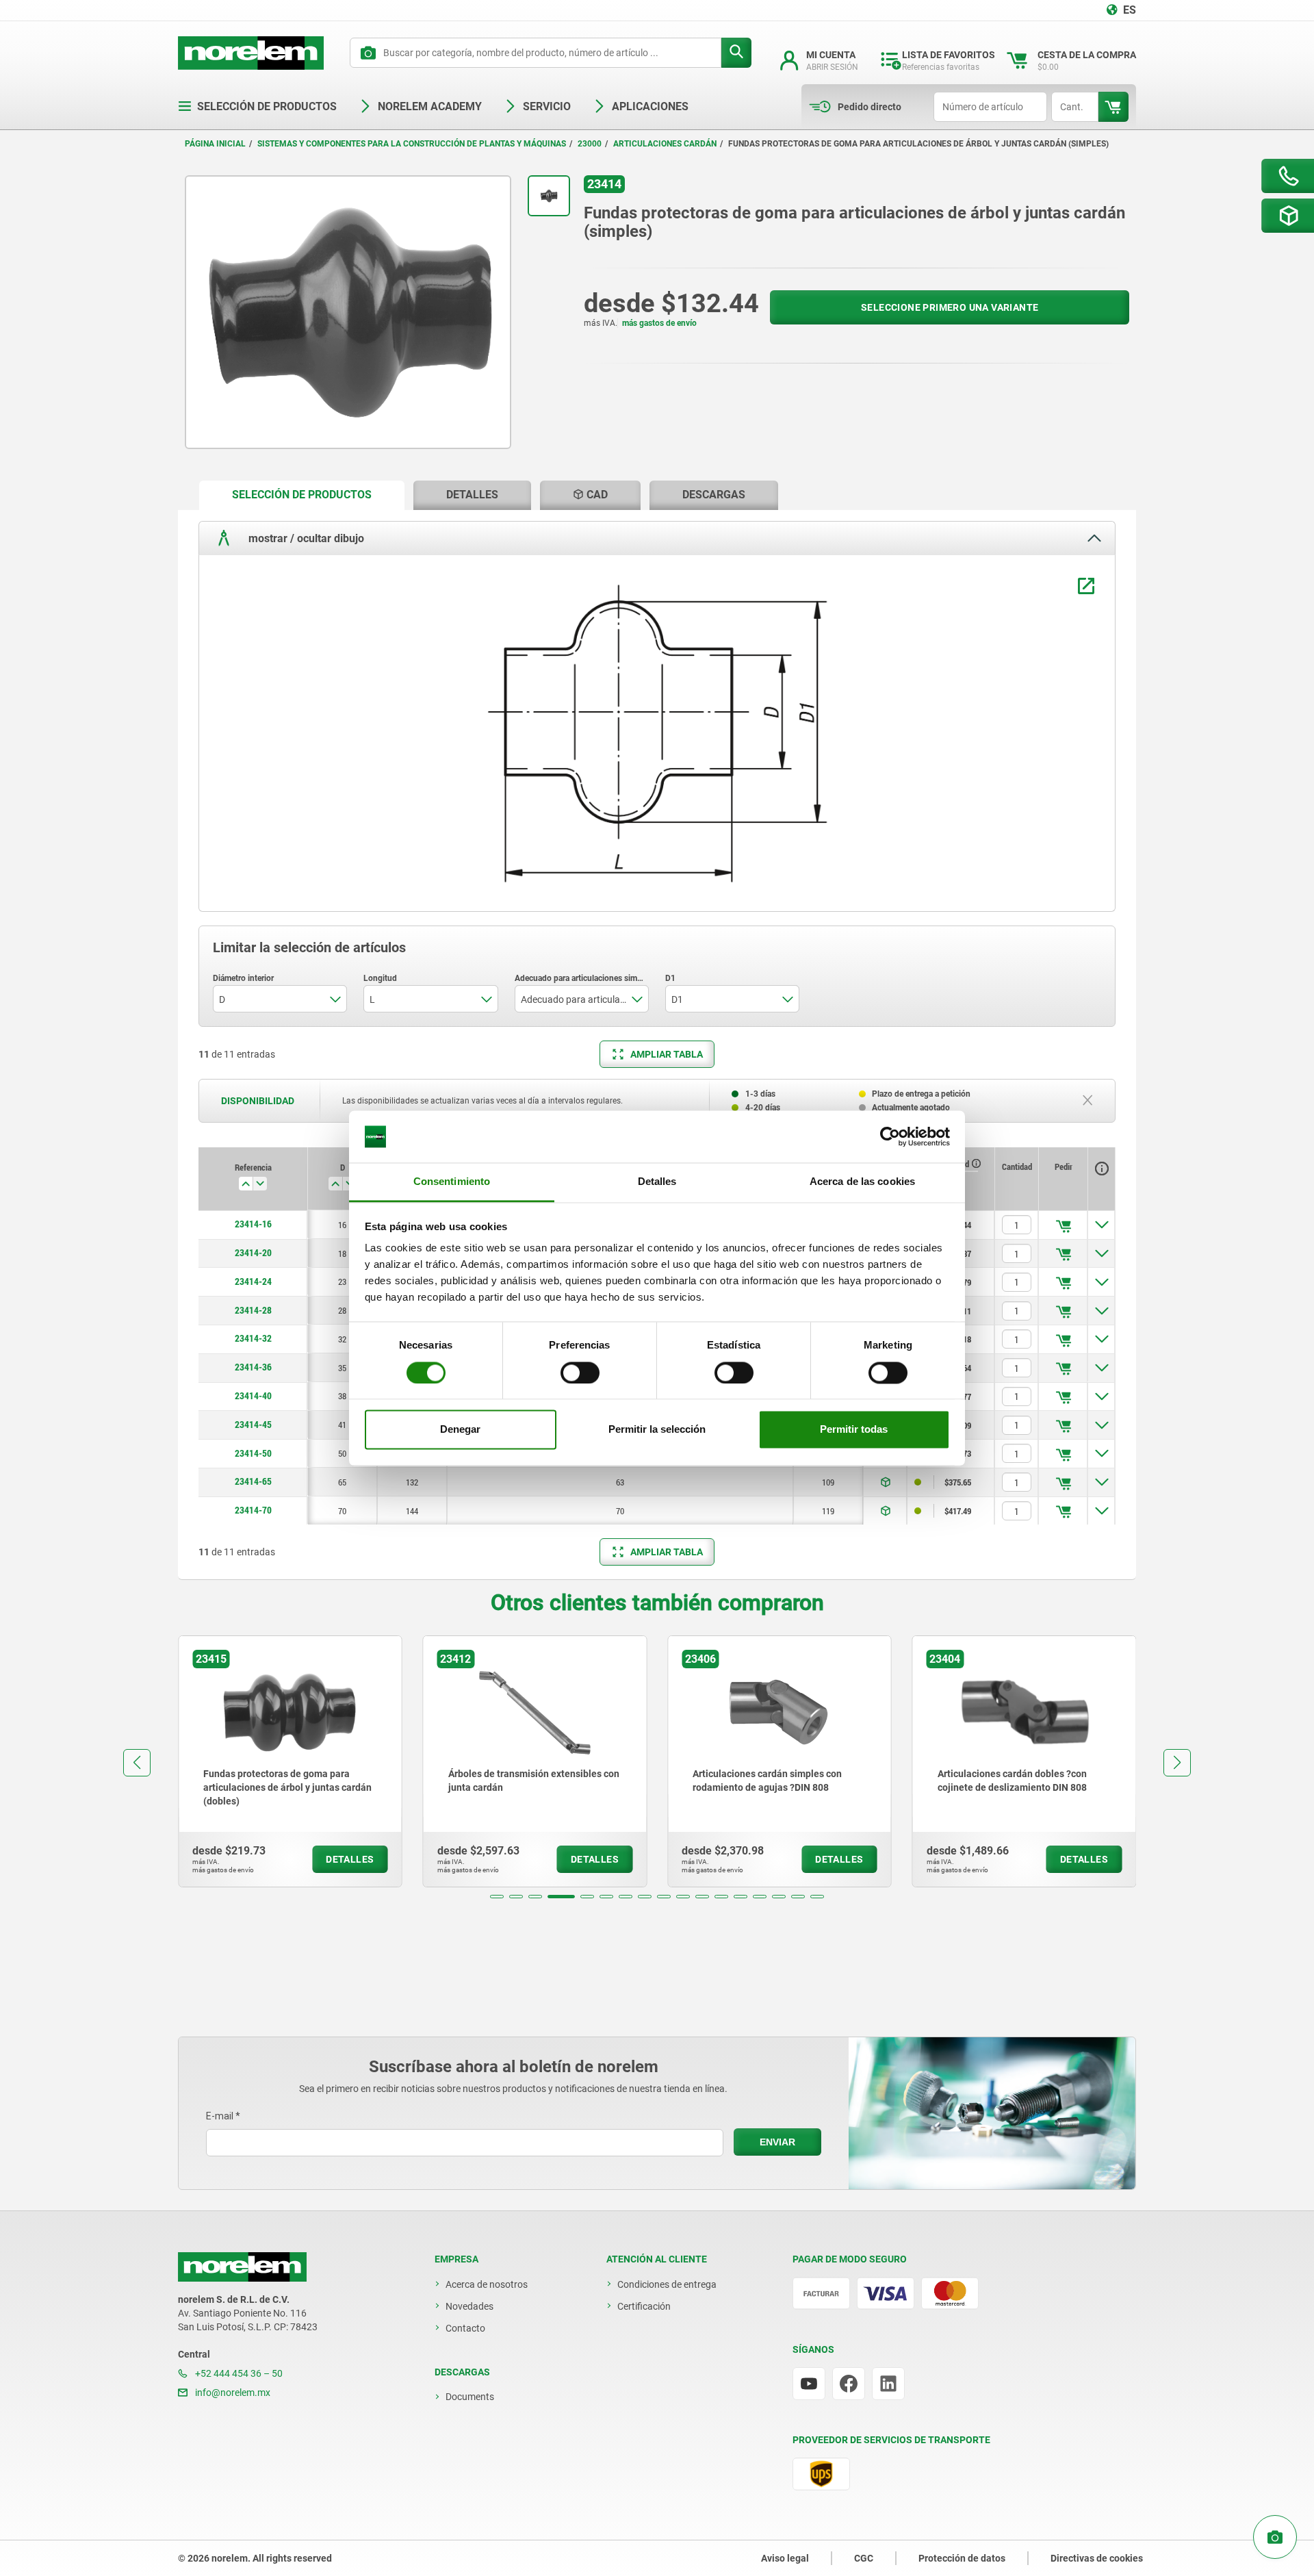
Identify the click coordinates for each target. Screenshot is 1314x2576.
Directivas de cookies (1097, 2558)
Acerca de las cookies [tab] (862, 1182)
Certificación (644, 2306)
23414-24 (253, 1281)
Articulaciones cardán (665, 144)
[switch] (580, 1373)
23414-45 (253, 1425)
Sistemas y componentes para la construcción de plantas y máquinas (412, 144)
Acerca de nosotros (487, 2284)
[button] (497, 1897)
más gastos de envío (659, 323)
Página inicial (215, 144)
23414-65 (253, 1481)
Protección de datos (962, 2558)
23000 (590, 144)
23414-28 (253, 1310)
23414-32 (253, 1338)
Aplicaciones (650, 106)
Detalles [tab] (657, 1182)
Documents (470, 2397)
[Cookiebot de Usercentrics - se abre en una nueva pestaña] (890, 1136)
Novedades (469, 2306)
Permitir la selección (657, 1430)
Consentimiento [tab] (452, 1182)
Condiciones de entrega (667, 2284)
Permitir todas (854, 1430)
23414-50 (253, 1453)
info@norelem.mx (232, 2393)
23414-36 (253, 1367)
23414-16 (253, 1224)
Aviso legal (785, 2558)
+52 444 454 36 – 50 (238, 2373)
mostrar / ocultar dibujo (305, 538)
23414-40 (253, 1396)
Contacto (465, 2328)
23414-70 (253, 1510)
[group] (290, 1761)
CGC (864, 2558)
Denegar (460, 1430)
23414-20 (253, 1253)
